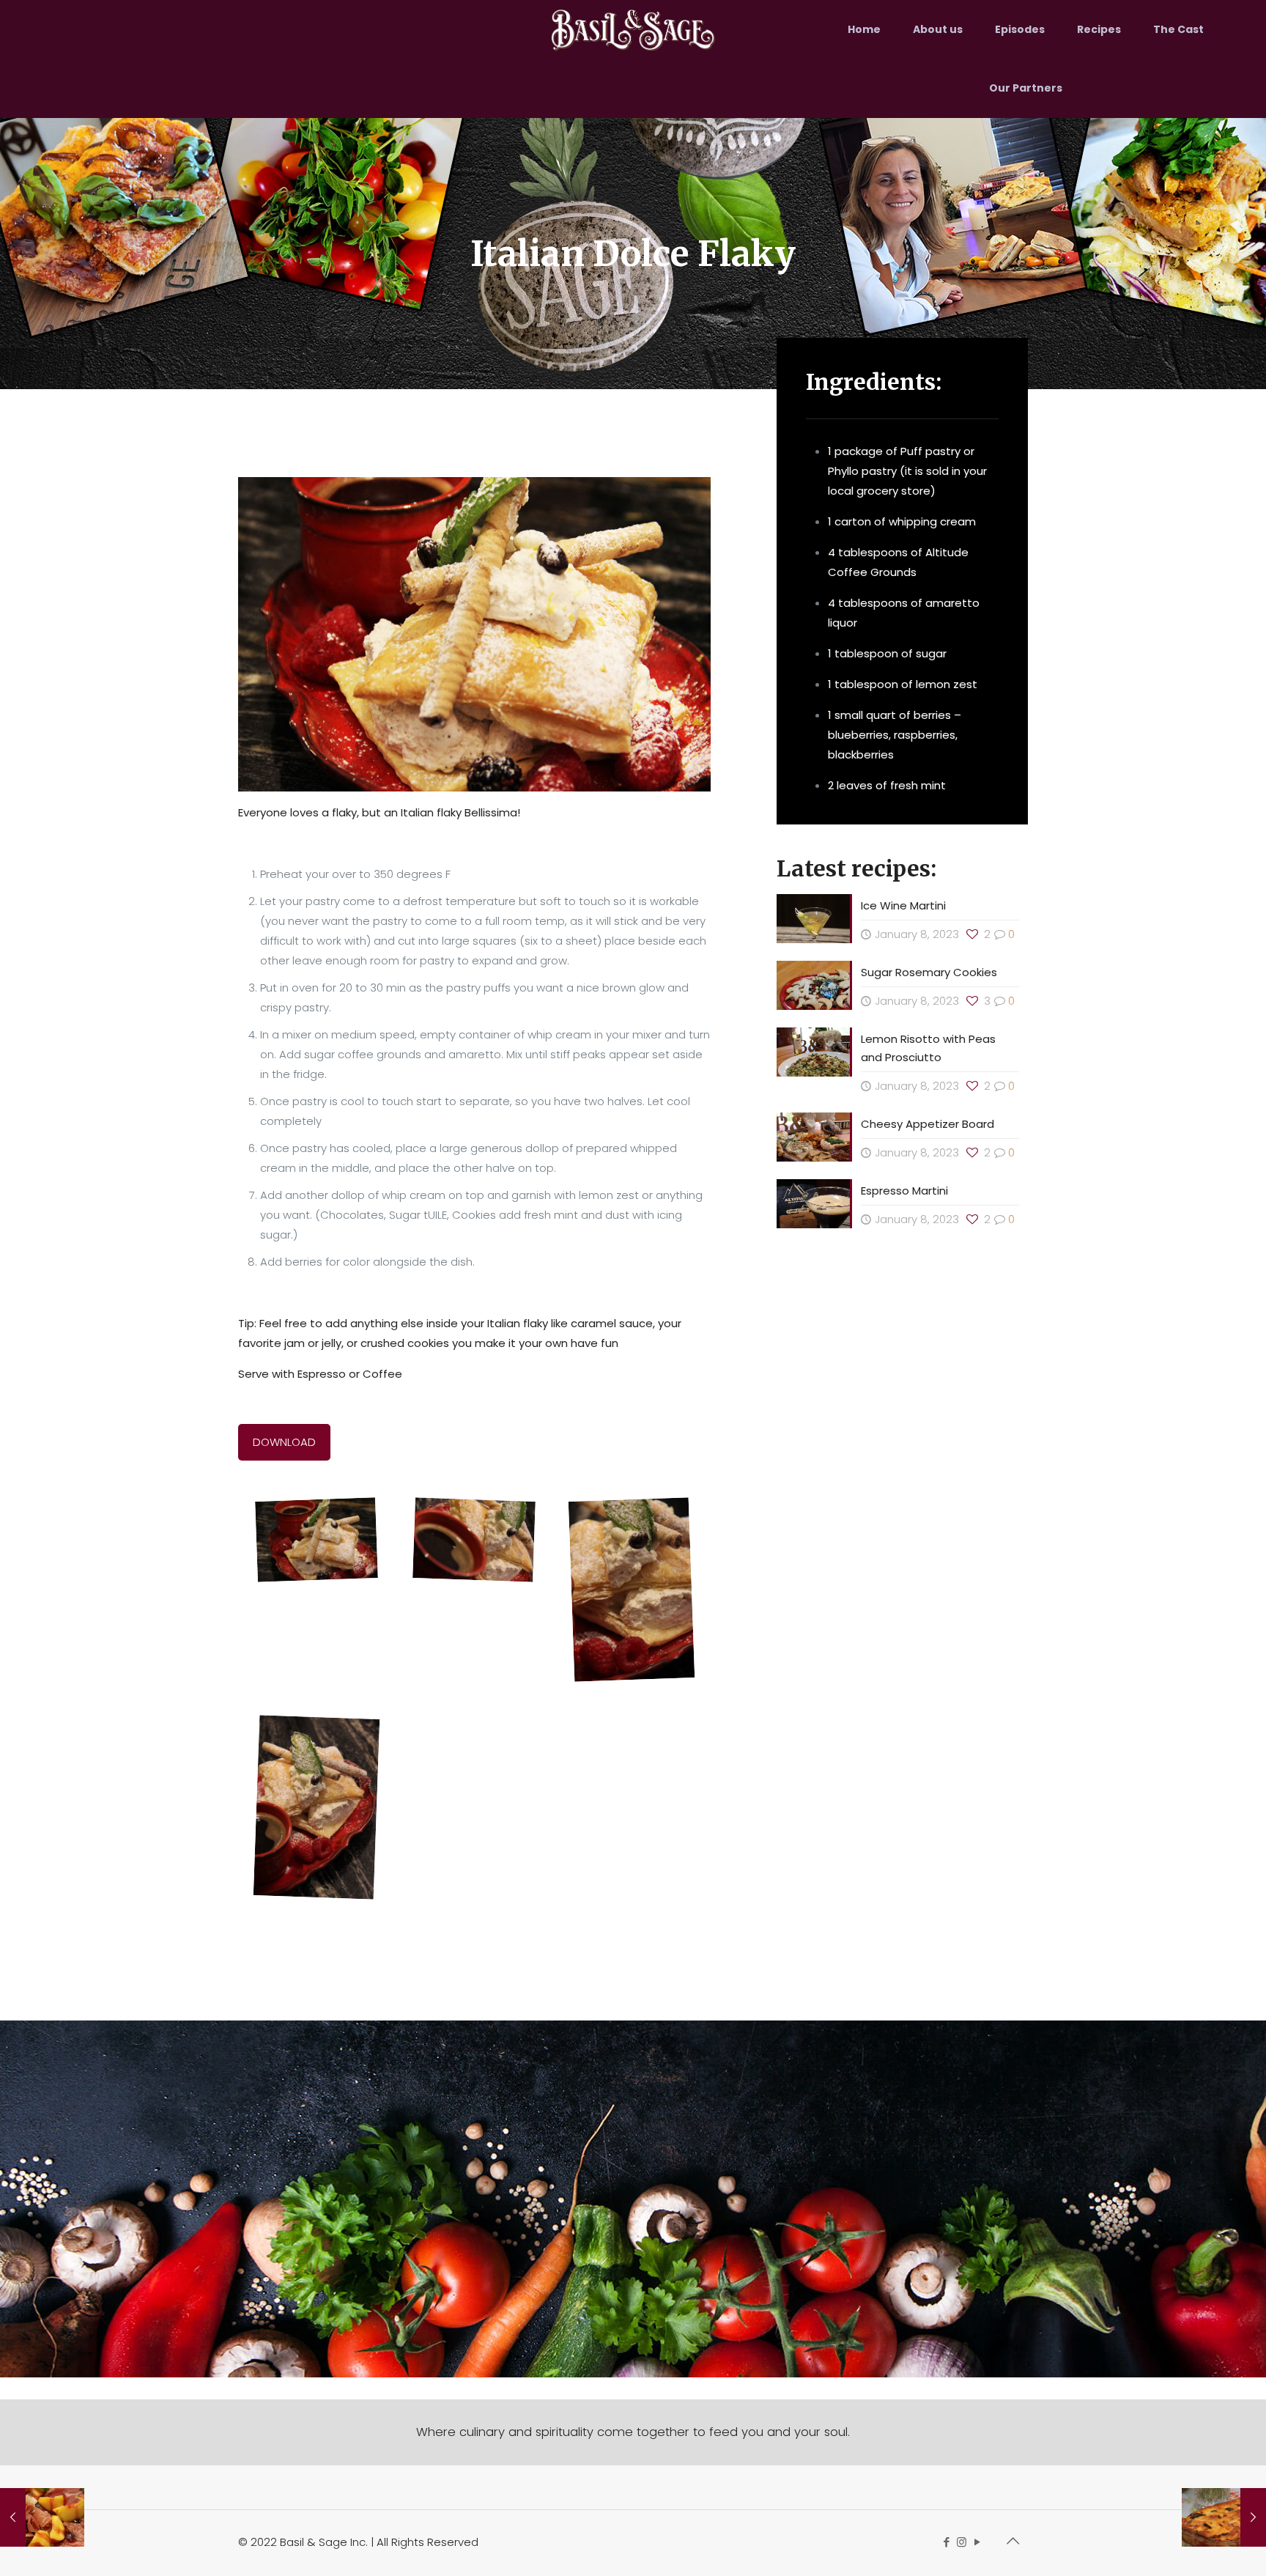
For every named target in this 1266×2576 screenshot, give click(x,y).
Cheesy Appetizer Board (928, 1124)
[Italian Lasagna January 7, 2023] (1224, 2517)
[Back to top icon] (1013, 2541)
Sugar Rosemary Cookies (930, 972)
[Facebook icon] (946, 2542)
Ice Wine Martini (903, 905)
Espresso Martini (904, 1191)
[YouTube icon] (977, 2542)
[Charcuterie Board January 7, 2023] (42, 2517)
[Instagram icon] (962, 2542)
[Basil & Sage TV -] (633, 29)
